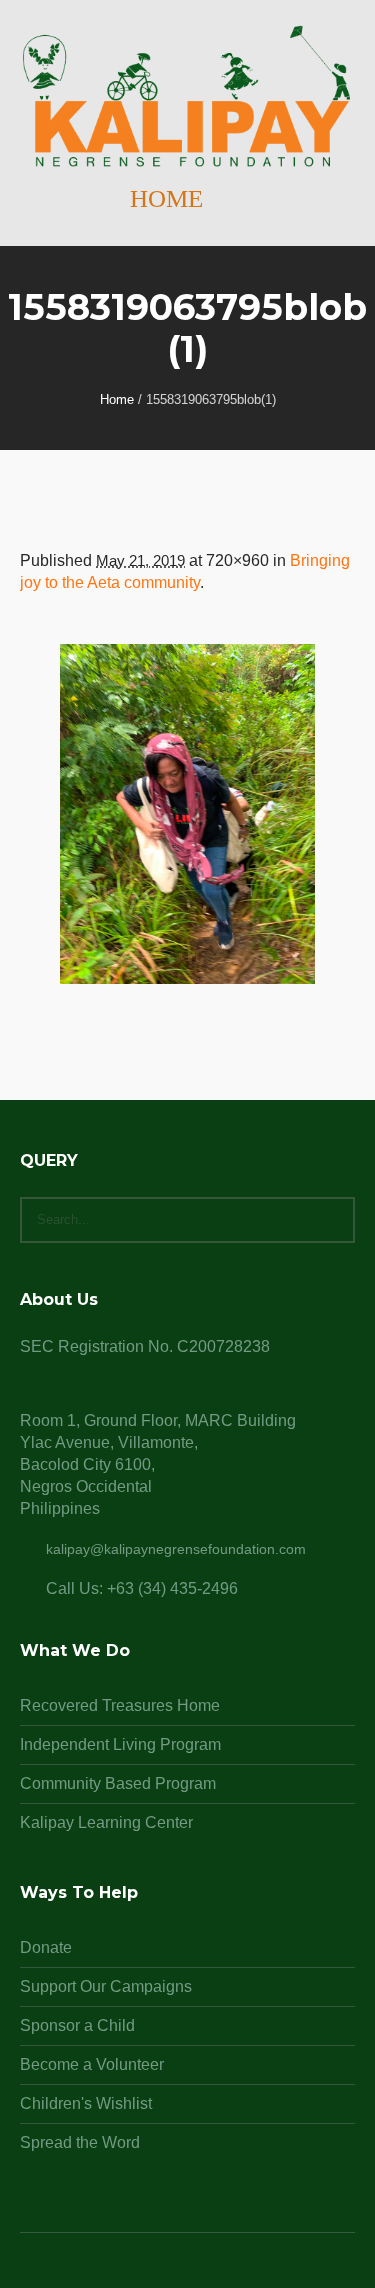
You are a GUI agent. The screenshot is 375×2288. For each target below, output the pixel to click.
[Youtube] (236, 2270)
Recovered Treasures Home (120, 1705)
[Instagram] (188, 2270)
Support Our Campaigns (106, 1986)
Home (117, 399)
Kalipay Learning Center (106, 1822)
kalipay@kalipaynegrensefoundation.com (176, 1549)
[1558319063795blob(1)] (187, 814)
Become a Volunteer (92, 2064)
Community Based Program (118, 1783)
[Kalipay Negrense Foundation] (187, 97)
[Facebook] (164, 2270)
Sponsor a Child (77, 2025)
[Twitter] (212, 2270)
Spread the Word (80, 2142)
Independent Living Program (120, 1744)
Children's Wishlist (86, 2103)
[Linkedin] (140, 2270)
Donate (46, 1947)
